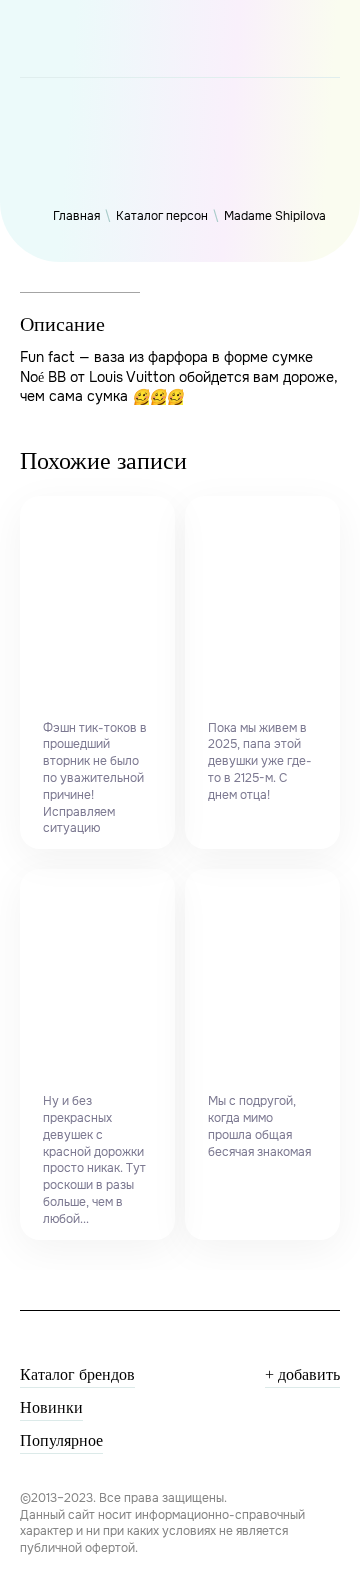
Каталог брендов (77, 1374)
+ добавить (302, 1374)
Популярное (61, 1440)
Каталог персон (162, 216)
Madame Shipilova (275, 216)
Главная (76, 216)
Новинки (51, 1407)
